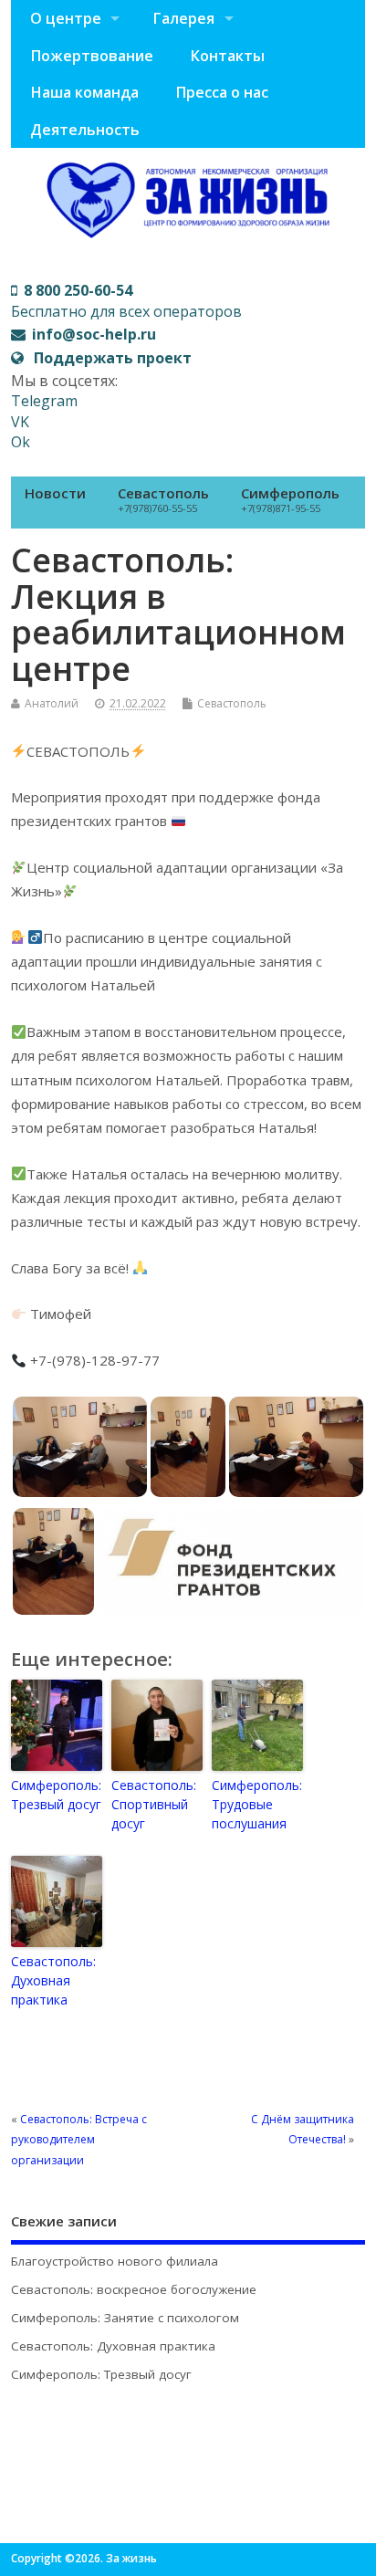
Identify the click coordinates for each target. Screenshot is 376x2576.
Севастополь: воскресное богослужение (134, 2289)
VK (20, 422)
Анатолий (52, 703)
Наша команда (84, 92)
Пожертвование (92, 56)
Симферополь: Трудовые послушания (257, 1804)
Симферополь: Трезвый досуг (56, 1795)
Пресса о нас (222, 92)
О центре (66, 18)
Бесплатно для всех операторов (126, 300)
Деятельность (85, 130)
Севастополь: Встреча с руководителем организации (79, 2140)
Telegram (44, 401)
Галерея (183, 18)
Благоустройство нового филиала (115, 2261)
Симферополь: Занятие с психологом (125, 2318)
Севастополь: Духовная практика (53, 1980)
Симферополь (290, 499)
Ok (21, 442)
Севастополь (163, 499)
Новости (55, 493)
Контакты (227, 56)
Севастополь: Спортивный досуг (154, 1804)
